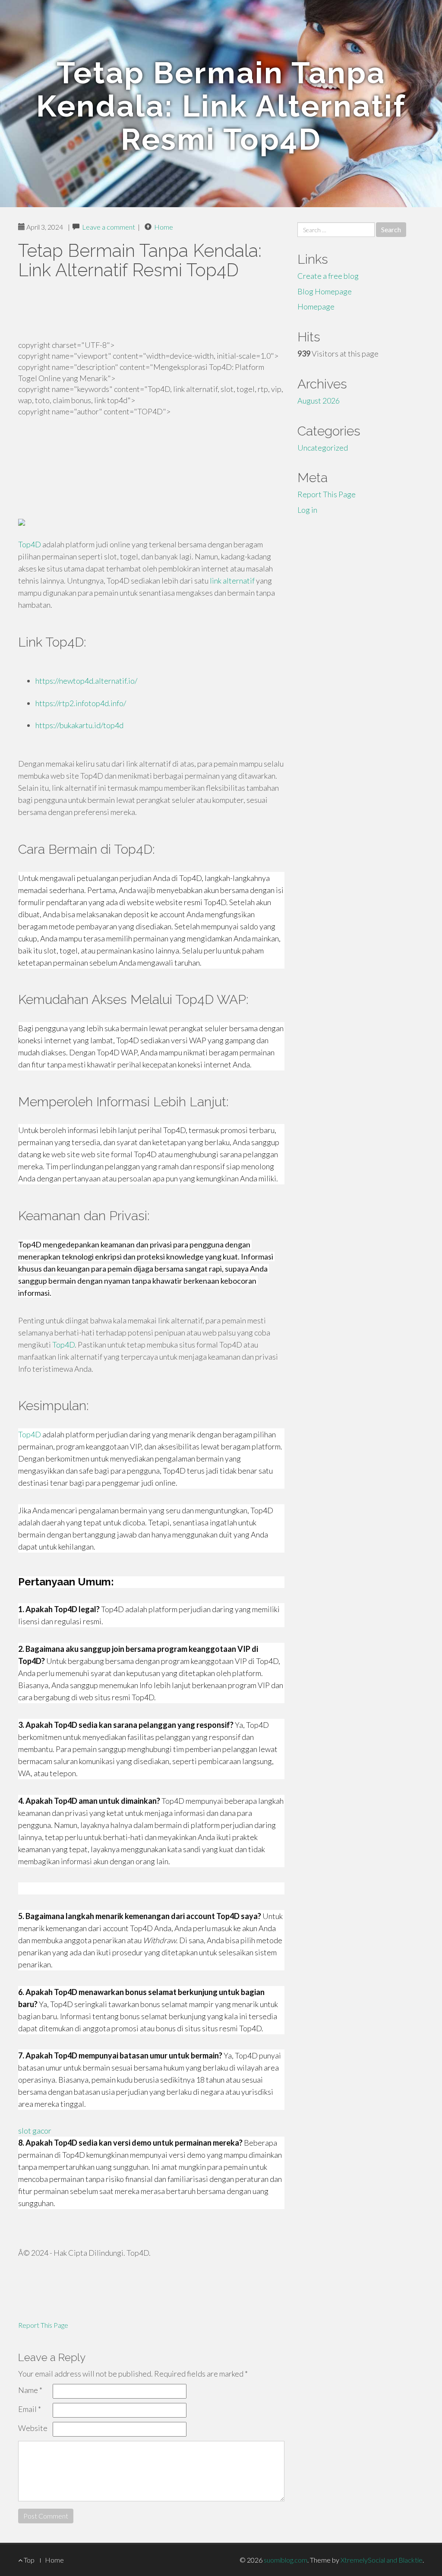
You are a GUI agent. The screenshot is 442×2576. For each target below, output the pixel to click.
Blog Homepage (325, 291)
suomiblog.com (286, 2560)
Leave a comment (109, 227)
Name (30, 2390)
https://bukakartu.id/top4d (79, 725)
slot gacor (35, 2131)
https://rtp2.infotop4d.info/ (81, 703)
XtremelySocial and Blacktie (382, 2560)
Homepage (316, 306)
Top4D (30, 544)
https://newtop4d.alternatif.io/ (86, 681)
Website (33, 2428)
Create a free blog (328, 276)
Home (164, 227)
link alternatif (232, 581)
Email (30, 2409)
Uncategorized (323, 448)
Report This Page (43, 2325)
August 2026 (319, 401)
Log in (307, 510)
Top (28, 2560)
